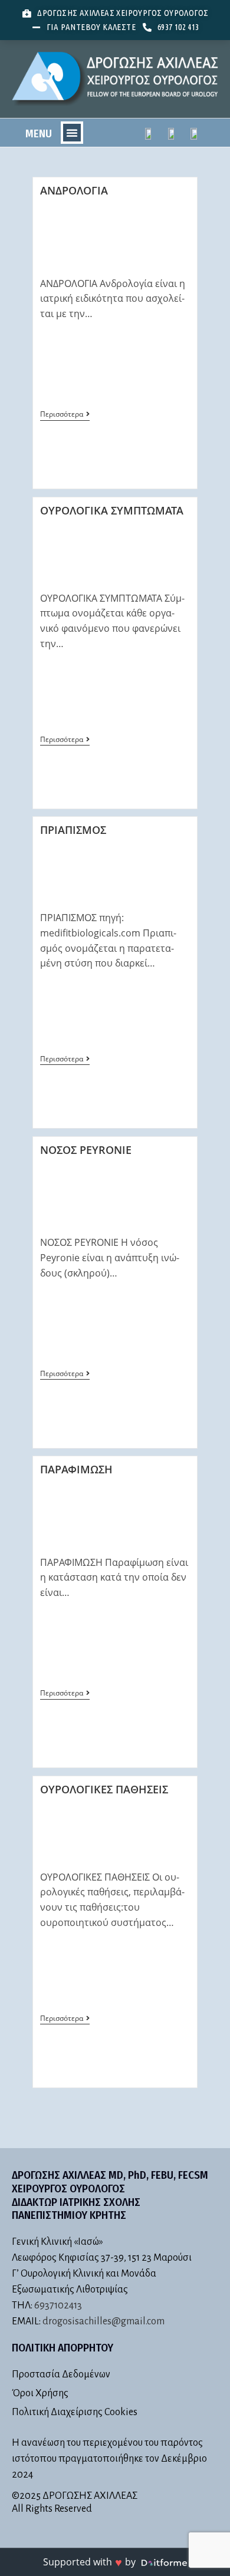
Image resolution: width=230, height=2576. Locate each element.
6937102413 (58, 2305)
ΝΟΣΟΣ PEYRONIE (86, 1150)
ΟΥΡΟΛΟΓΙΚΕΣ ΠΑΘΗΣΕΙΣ (104, 1789)
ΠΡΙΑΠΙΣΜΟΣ (73, 830)
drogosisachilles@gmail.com (103, 2321)
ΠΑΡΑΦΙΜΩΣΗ (76, 1469)
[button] (72, 133)
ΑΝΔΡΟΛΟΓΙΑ (74, 190)
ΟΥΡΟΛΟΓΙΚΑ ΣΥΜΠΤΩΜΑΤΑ (112, 510)
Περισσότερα (65, 415)
